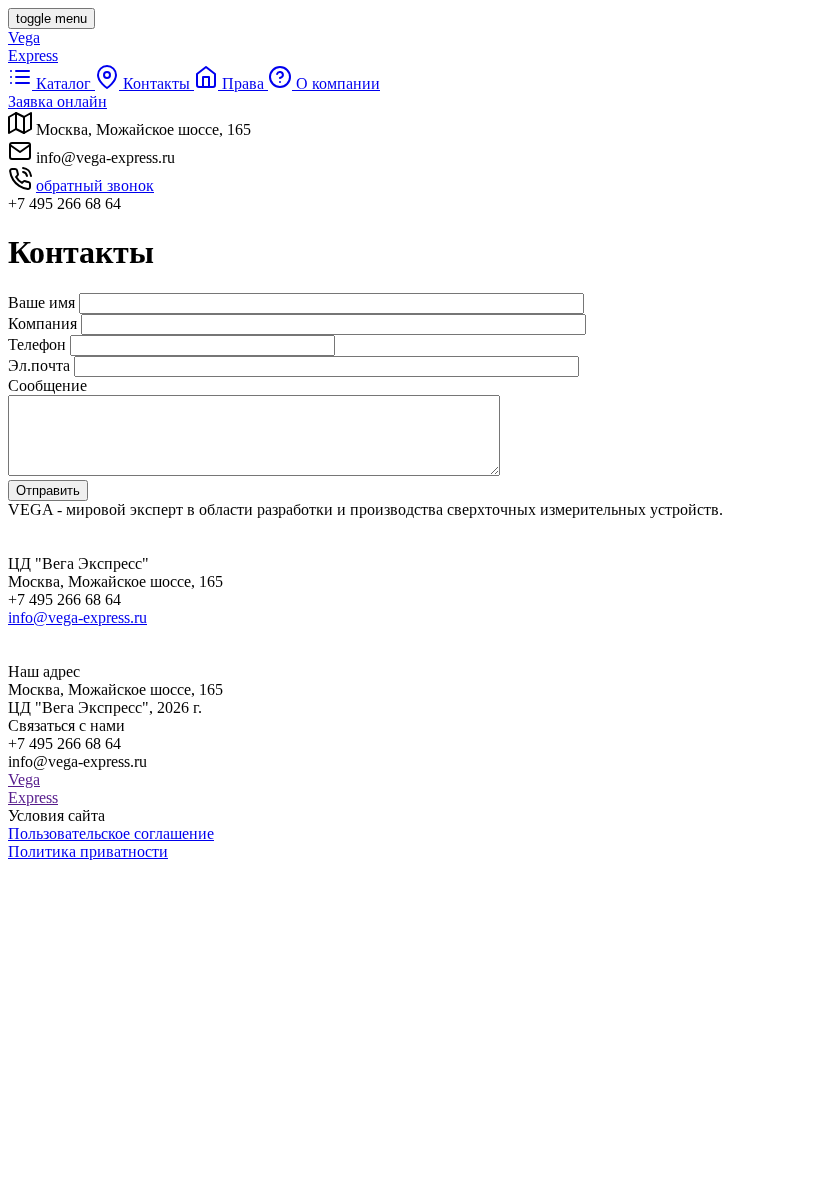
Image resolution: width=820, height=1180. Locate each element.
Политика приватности (88, 851)
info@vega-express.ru (77, 617)
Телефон (37, 344)
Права (243, 83)
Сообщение (47, 385)
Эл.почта (39, 365)
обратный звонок (95, 185)
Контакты (156, 83)
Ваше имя (41, 302)
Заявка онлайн (57, 101)
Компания (42, 323)
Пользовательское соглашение (111, 833)
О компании (336, 83)
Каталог (63, 83)
